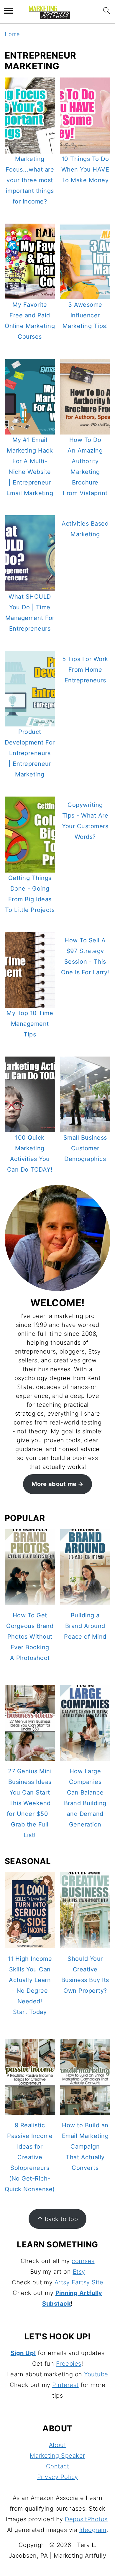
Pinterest (65, 2385)
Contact (58, 2466)
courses (83, 2261)
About (58, 2445)
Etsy (79, 2272)
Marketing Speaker (57, 2456)
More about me (54, 1484)
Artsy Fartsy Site (79, 2282)
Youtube (96, 2374)
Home (12, 34)
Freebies (69, 2364)
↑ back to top (58, 2219)
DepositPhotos (86, 2519)
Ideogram (93, 2530)
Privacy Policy (58, 2477)
